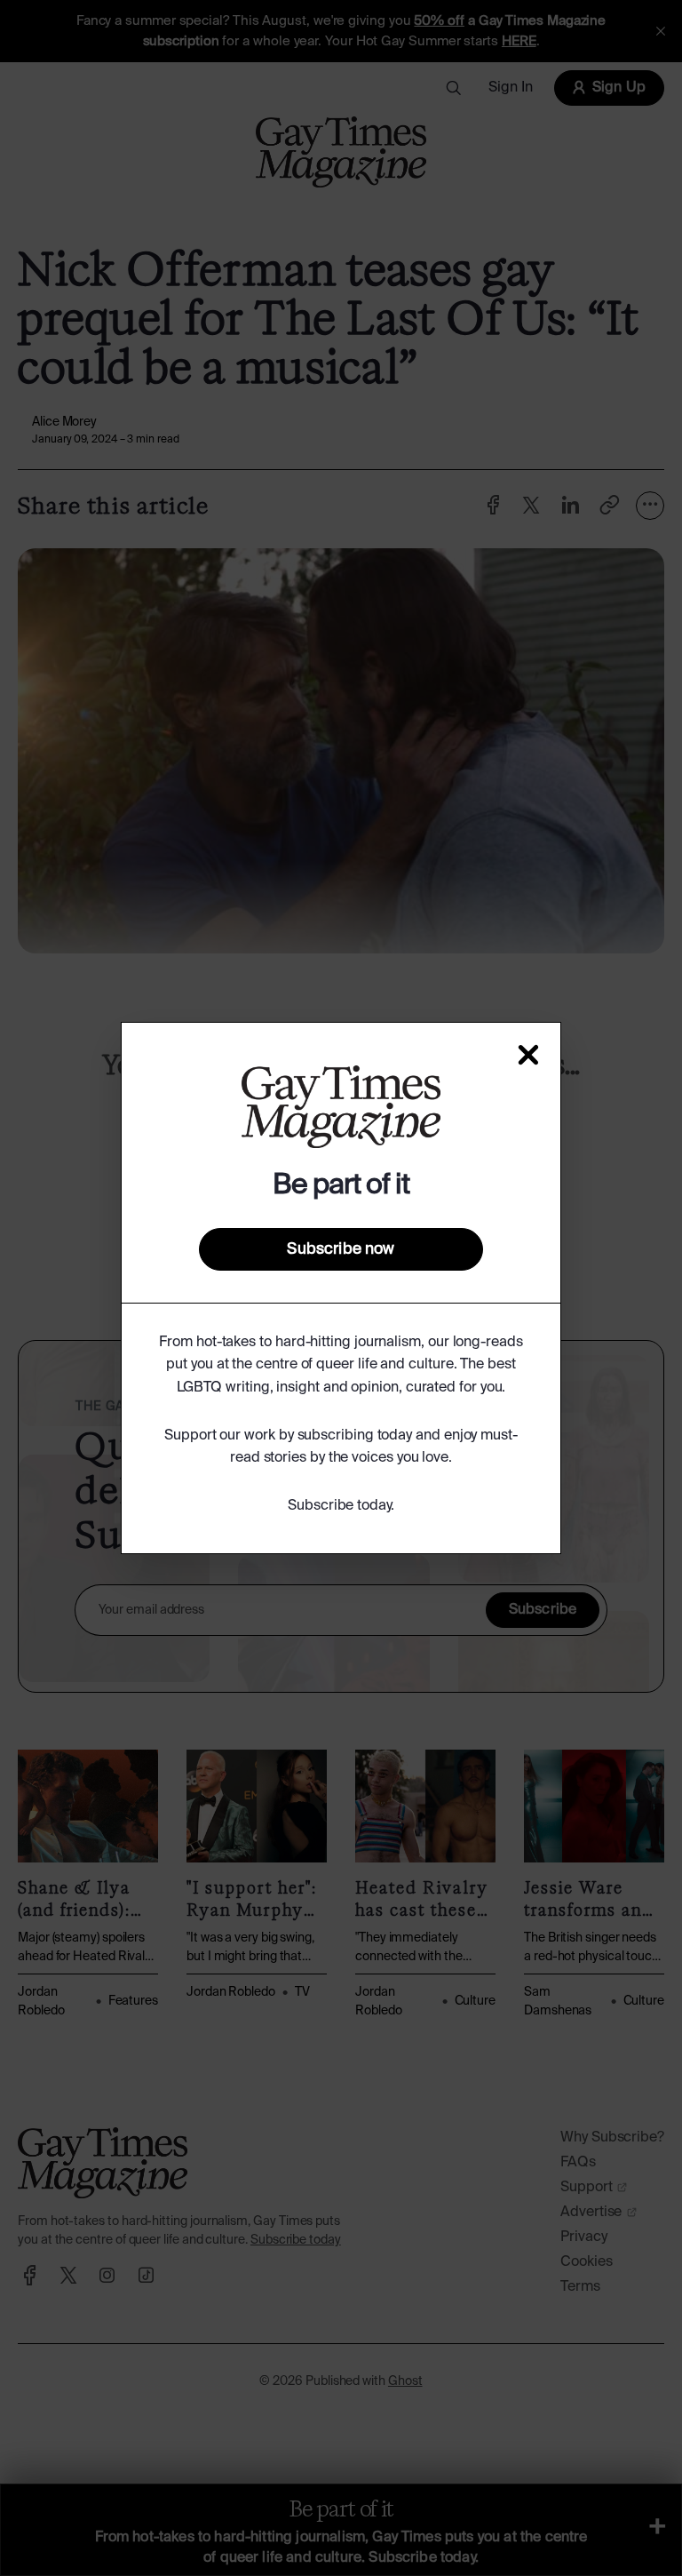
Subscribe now (341, 1249)
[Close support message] (528, 1055)
